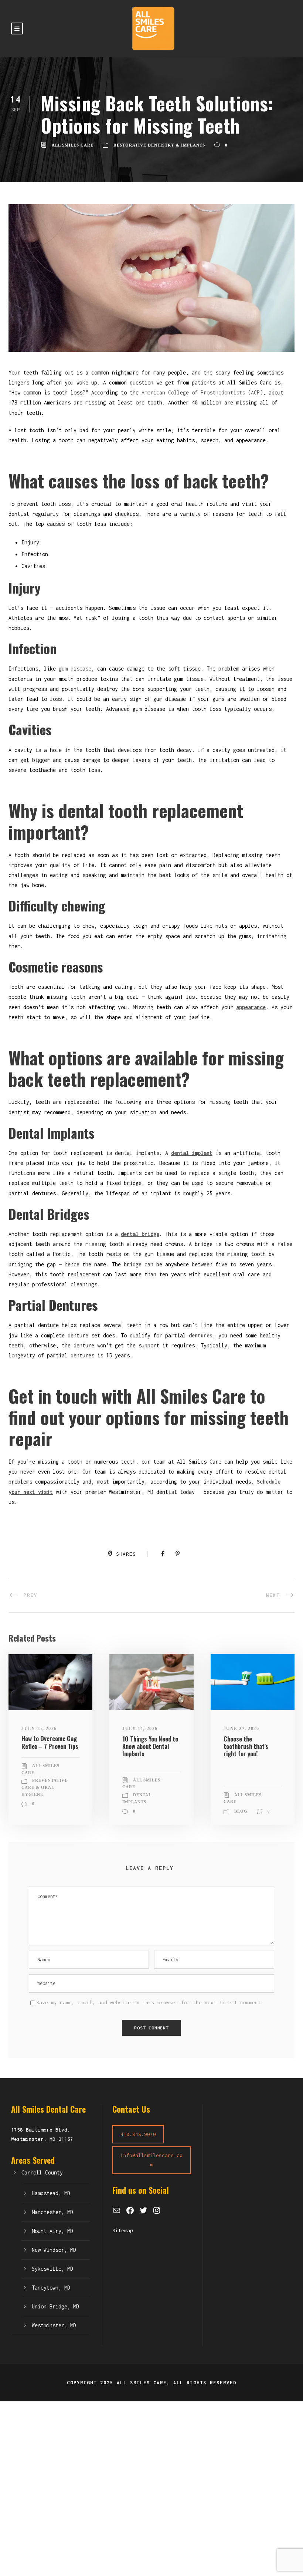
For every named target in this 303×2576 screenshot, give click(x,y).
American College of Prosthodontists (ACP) (202, 392)
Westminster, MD (54, 2325)
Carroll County (42, 2172)
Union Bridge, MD (55, 2306)
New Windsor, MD (54, 2250)
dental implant (192, 1153)
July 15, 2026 (39, 1729)
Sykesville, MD (52, 2269)
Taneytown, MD (51, 2288)
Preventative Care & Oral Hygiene (45, 1787)
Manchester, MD (52, 2212)
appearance (251, 1007)
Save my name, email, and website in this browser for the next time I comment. (150, 2002)
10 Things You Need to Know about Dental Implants (150, 1746)
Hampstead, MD (51, 2193)
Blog (241, 1811)
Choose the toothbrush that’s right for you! (246, 1746)
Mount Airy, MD (52, 2231)
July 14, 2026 (140, 1729)
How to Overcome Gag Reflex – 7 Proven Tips (50, 1742)
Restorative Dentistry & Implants (159, 145)
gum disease (75, 669)
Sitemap (123, 2230)
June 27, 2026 (241, 1729)
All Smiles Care (73, 145)
